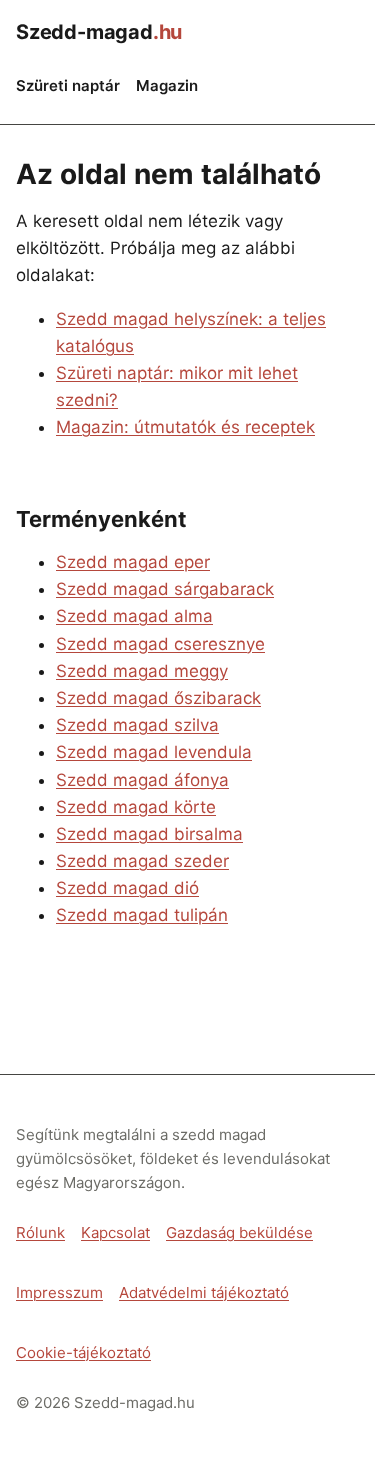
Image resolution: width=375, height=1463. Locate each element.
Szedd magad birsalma (149, 834)
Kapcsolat (115, 1232)
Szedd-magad (99, 32)
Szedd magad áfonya (142, 780)
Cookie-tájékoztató (83, 1352)
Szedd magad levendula (154, 752)
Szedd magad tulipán (142, 915)
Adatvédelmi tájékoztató (204, 1292)
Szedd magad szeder (142, 861)
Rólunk (40, 1232)
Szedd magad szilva (137, 725)
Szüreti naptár (68, 85)
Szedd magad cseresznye (160, 644)
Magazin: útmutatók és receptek (185, 427)
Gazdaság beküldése (239, 1232)
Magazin (167, 85)
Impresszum (59, 1292)
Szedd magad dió (127, 888)
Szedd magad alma (134, 616)
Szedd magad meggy (142, 671)
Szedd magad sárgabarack (165, 589)
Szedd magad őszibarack (158, 698)
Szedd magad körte (136, 807)
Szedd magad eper (133, 562)
